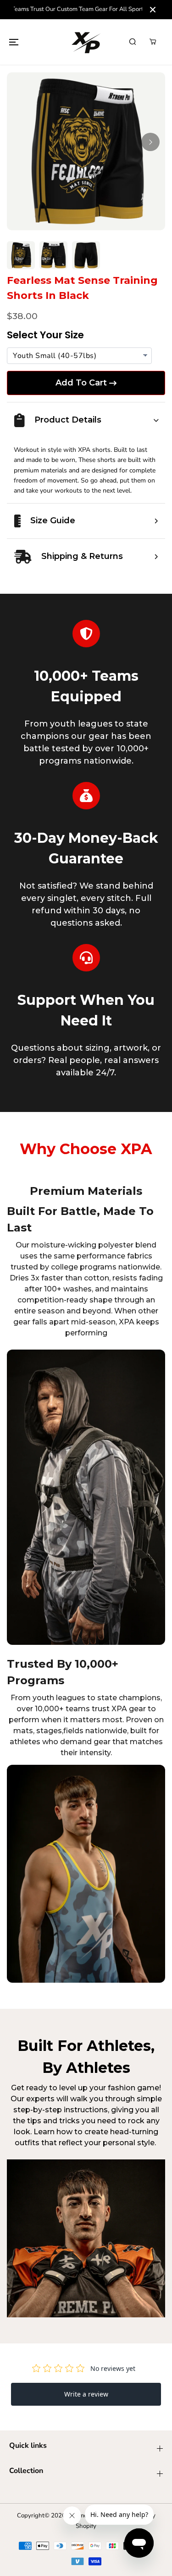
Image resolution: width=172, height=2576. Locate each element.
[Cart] (153, 42)
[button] (14, 42)
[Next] (150, 142)
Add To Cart (81, 383)
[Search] (133, 42)
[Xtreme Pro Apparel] (86, 42)
